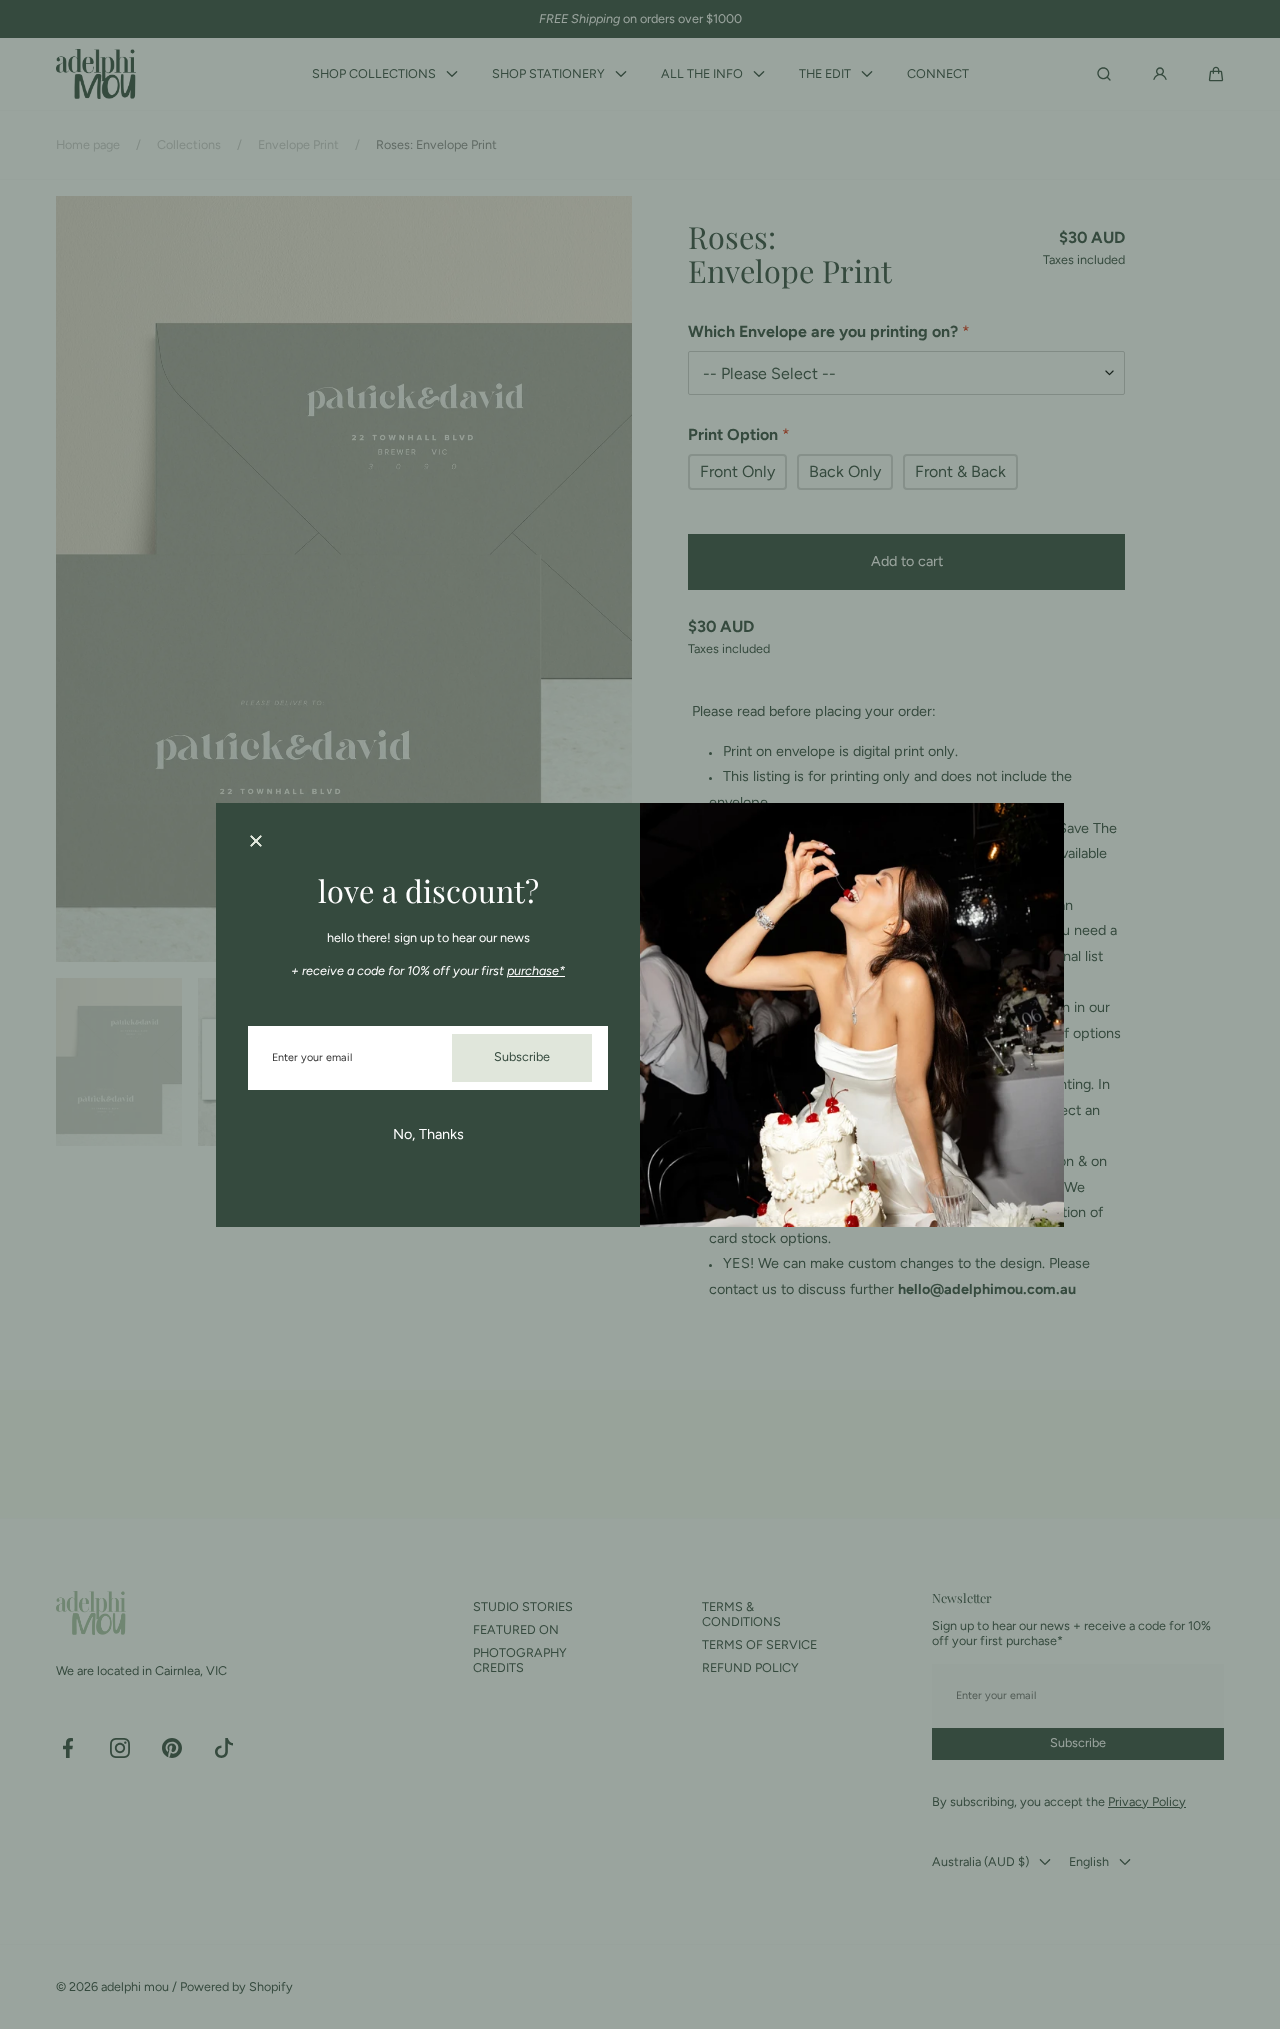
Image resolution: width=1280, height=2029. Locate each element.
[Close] (256, 843)
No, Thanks (428, 1134)
